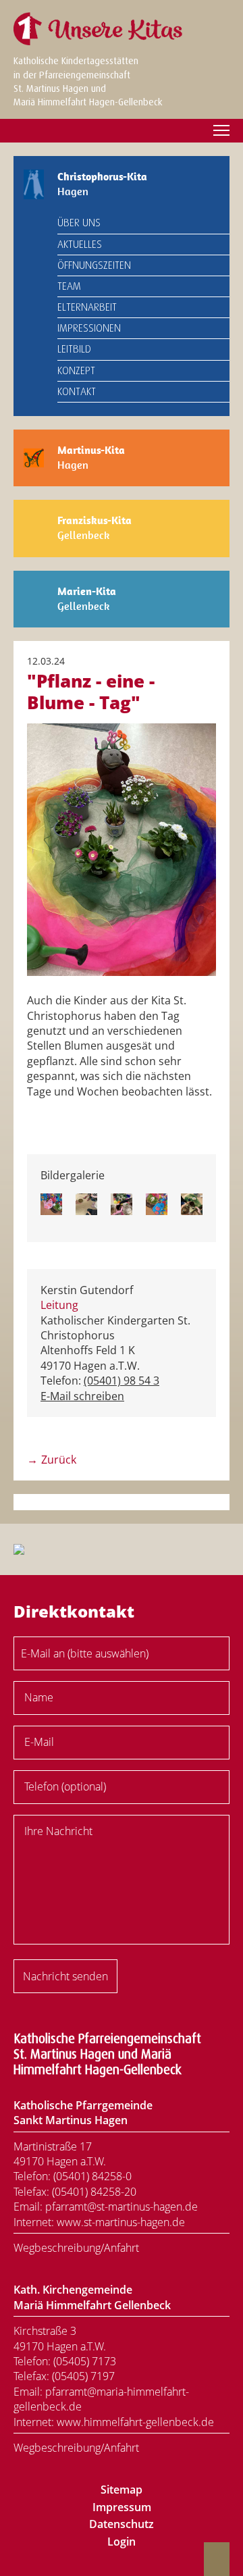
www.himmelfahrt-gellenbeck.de (135, 2422)
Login (122, 2542)
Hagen (102, 184)
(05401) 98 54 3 (122, 1381)
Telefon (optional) (65, 1786)
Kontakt (77, 392)
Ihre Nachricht (58, 1831)
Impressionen (89, 328)
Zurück (59, 1460)
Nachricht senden (65, 1976)
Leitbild (74, 349)
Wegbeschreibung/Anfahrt (76, 2248)
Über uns (79, 223)
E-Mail (39, 1742)
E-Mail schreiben (82, 1396)
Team (69, 286)
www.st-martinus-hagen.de (121, 2222)
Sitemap (122, 2490)
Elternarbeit (87, 307)
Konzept (76, 371)
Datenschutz (122, 2524)
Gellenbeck (94, 528)
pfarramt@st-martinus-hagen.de (122, 2207)
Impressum (122, 2507)
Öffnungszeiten (94, 265)
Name (39, 1697)
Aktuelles (80, 244)
